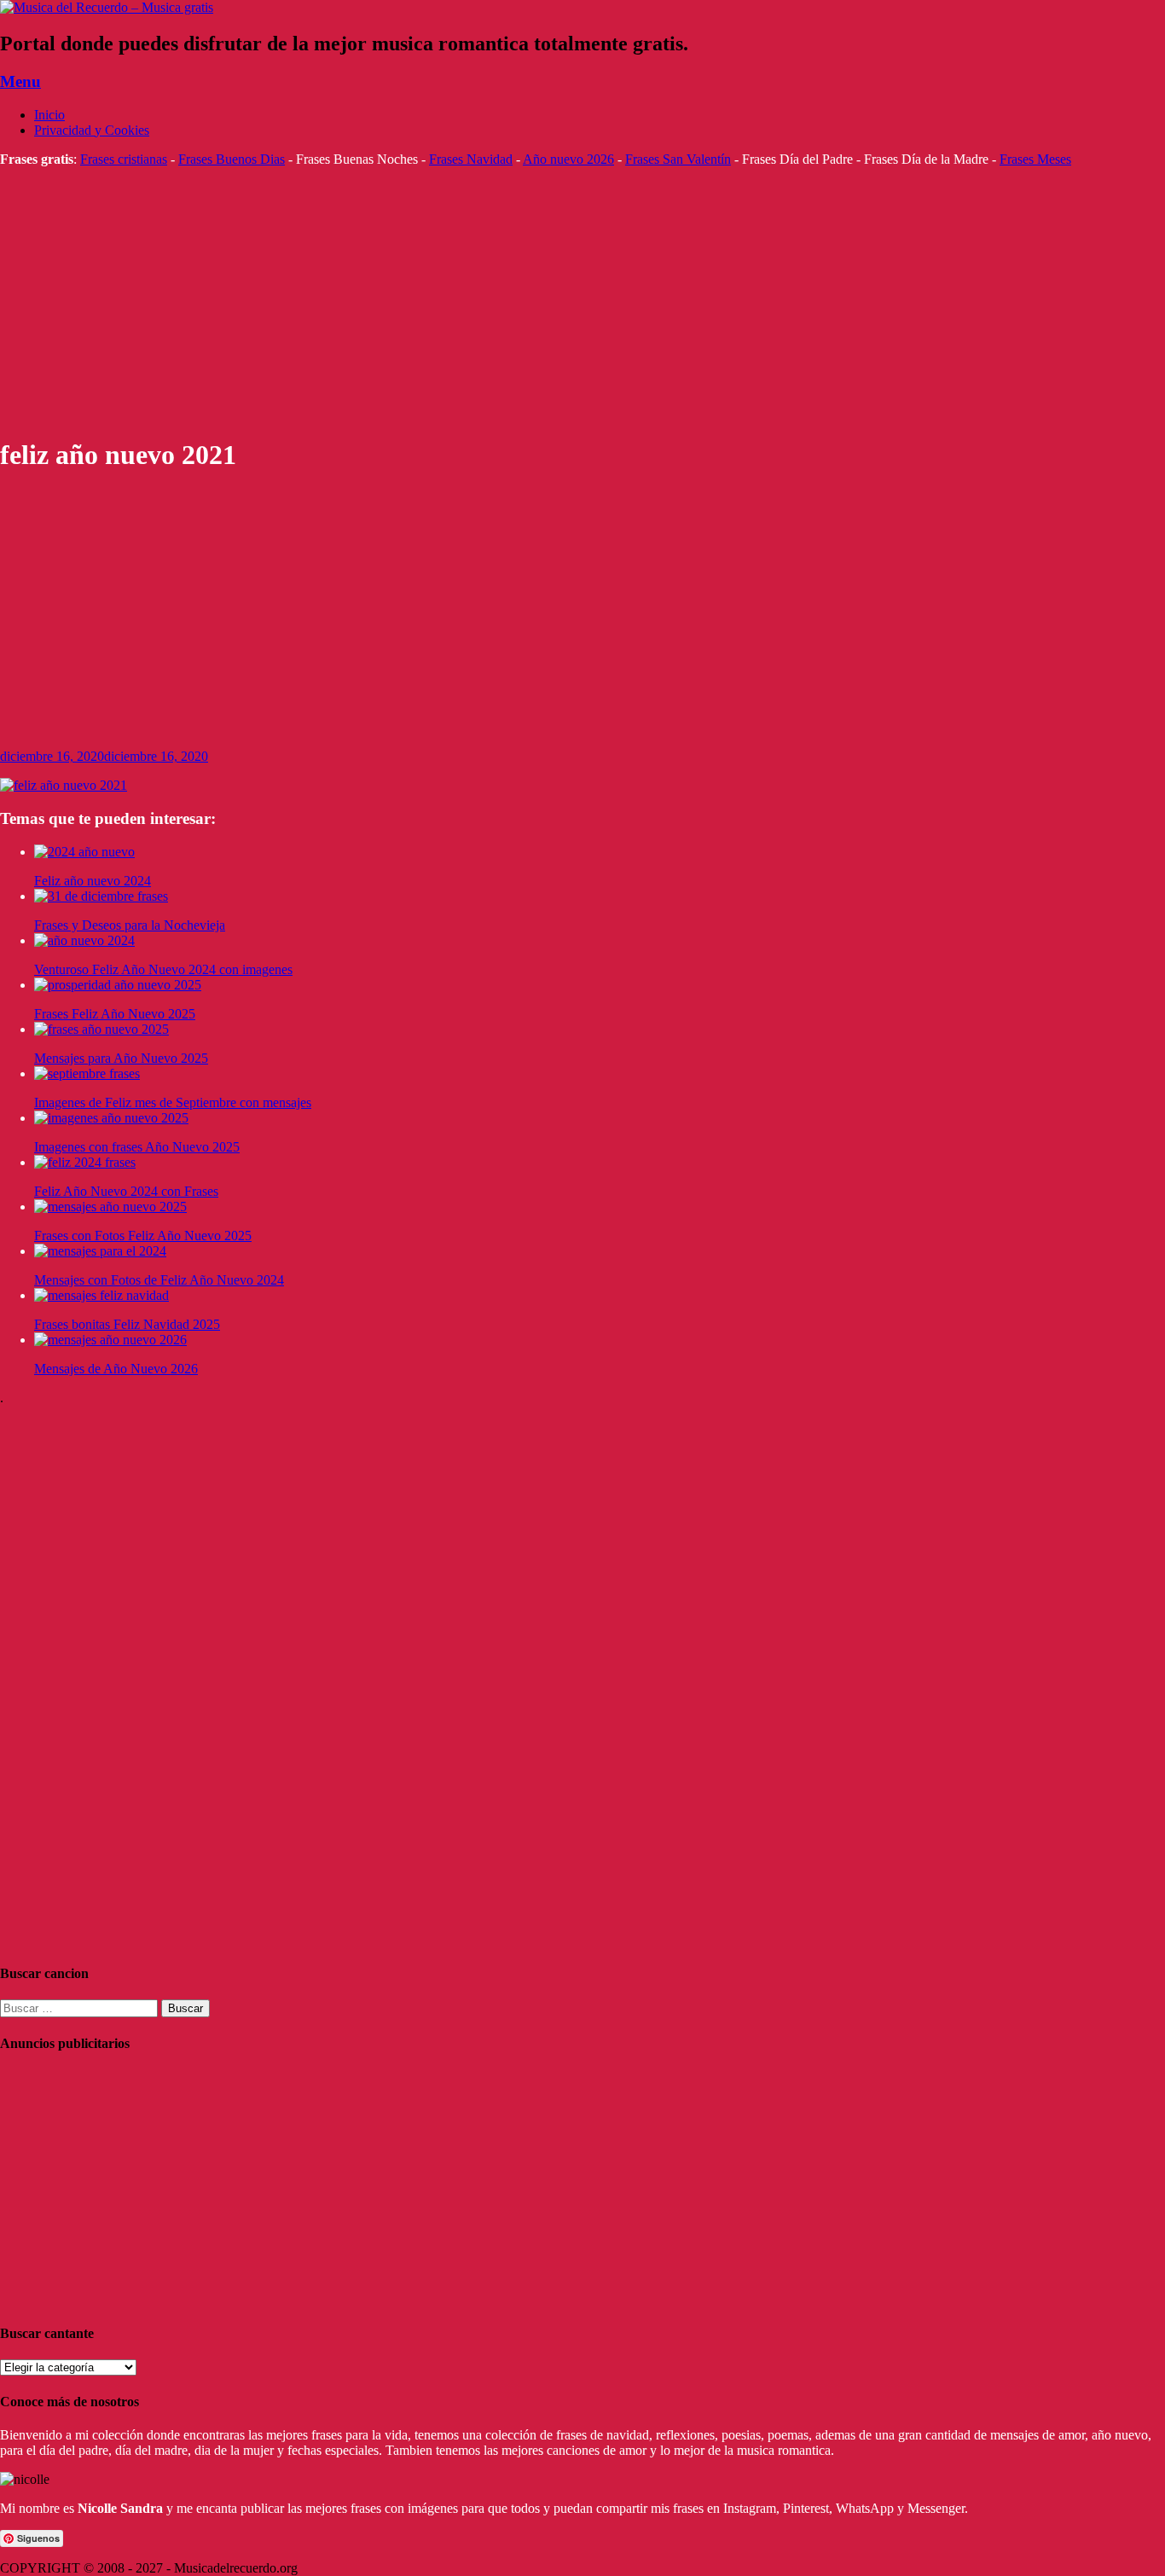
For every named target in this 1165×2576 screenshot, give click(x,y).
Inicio (49, 115)
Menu (20, 81)
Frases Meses (1035, 159)
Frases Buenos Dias (232, 159)
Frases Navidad (471, 159)
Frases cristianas (124, 159)
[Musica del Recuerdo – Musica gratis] (107, 7)
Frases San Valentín (678, 159)
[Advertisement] (512, 302)
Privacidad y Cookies (92, 130)
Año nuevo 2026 (568, 159)
